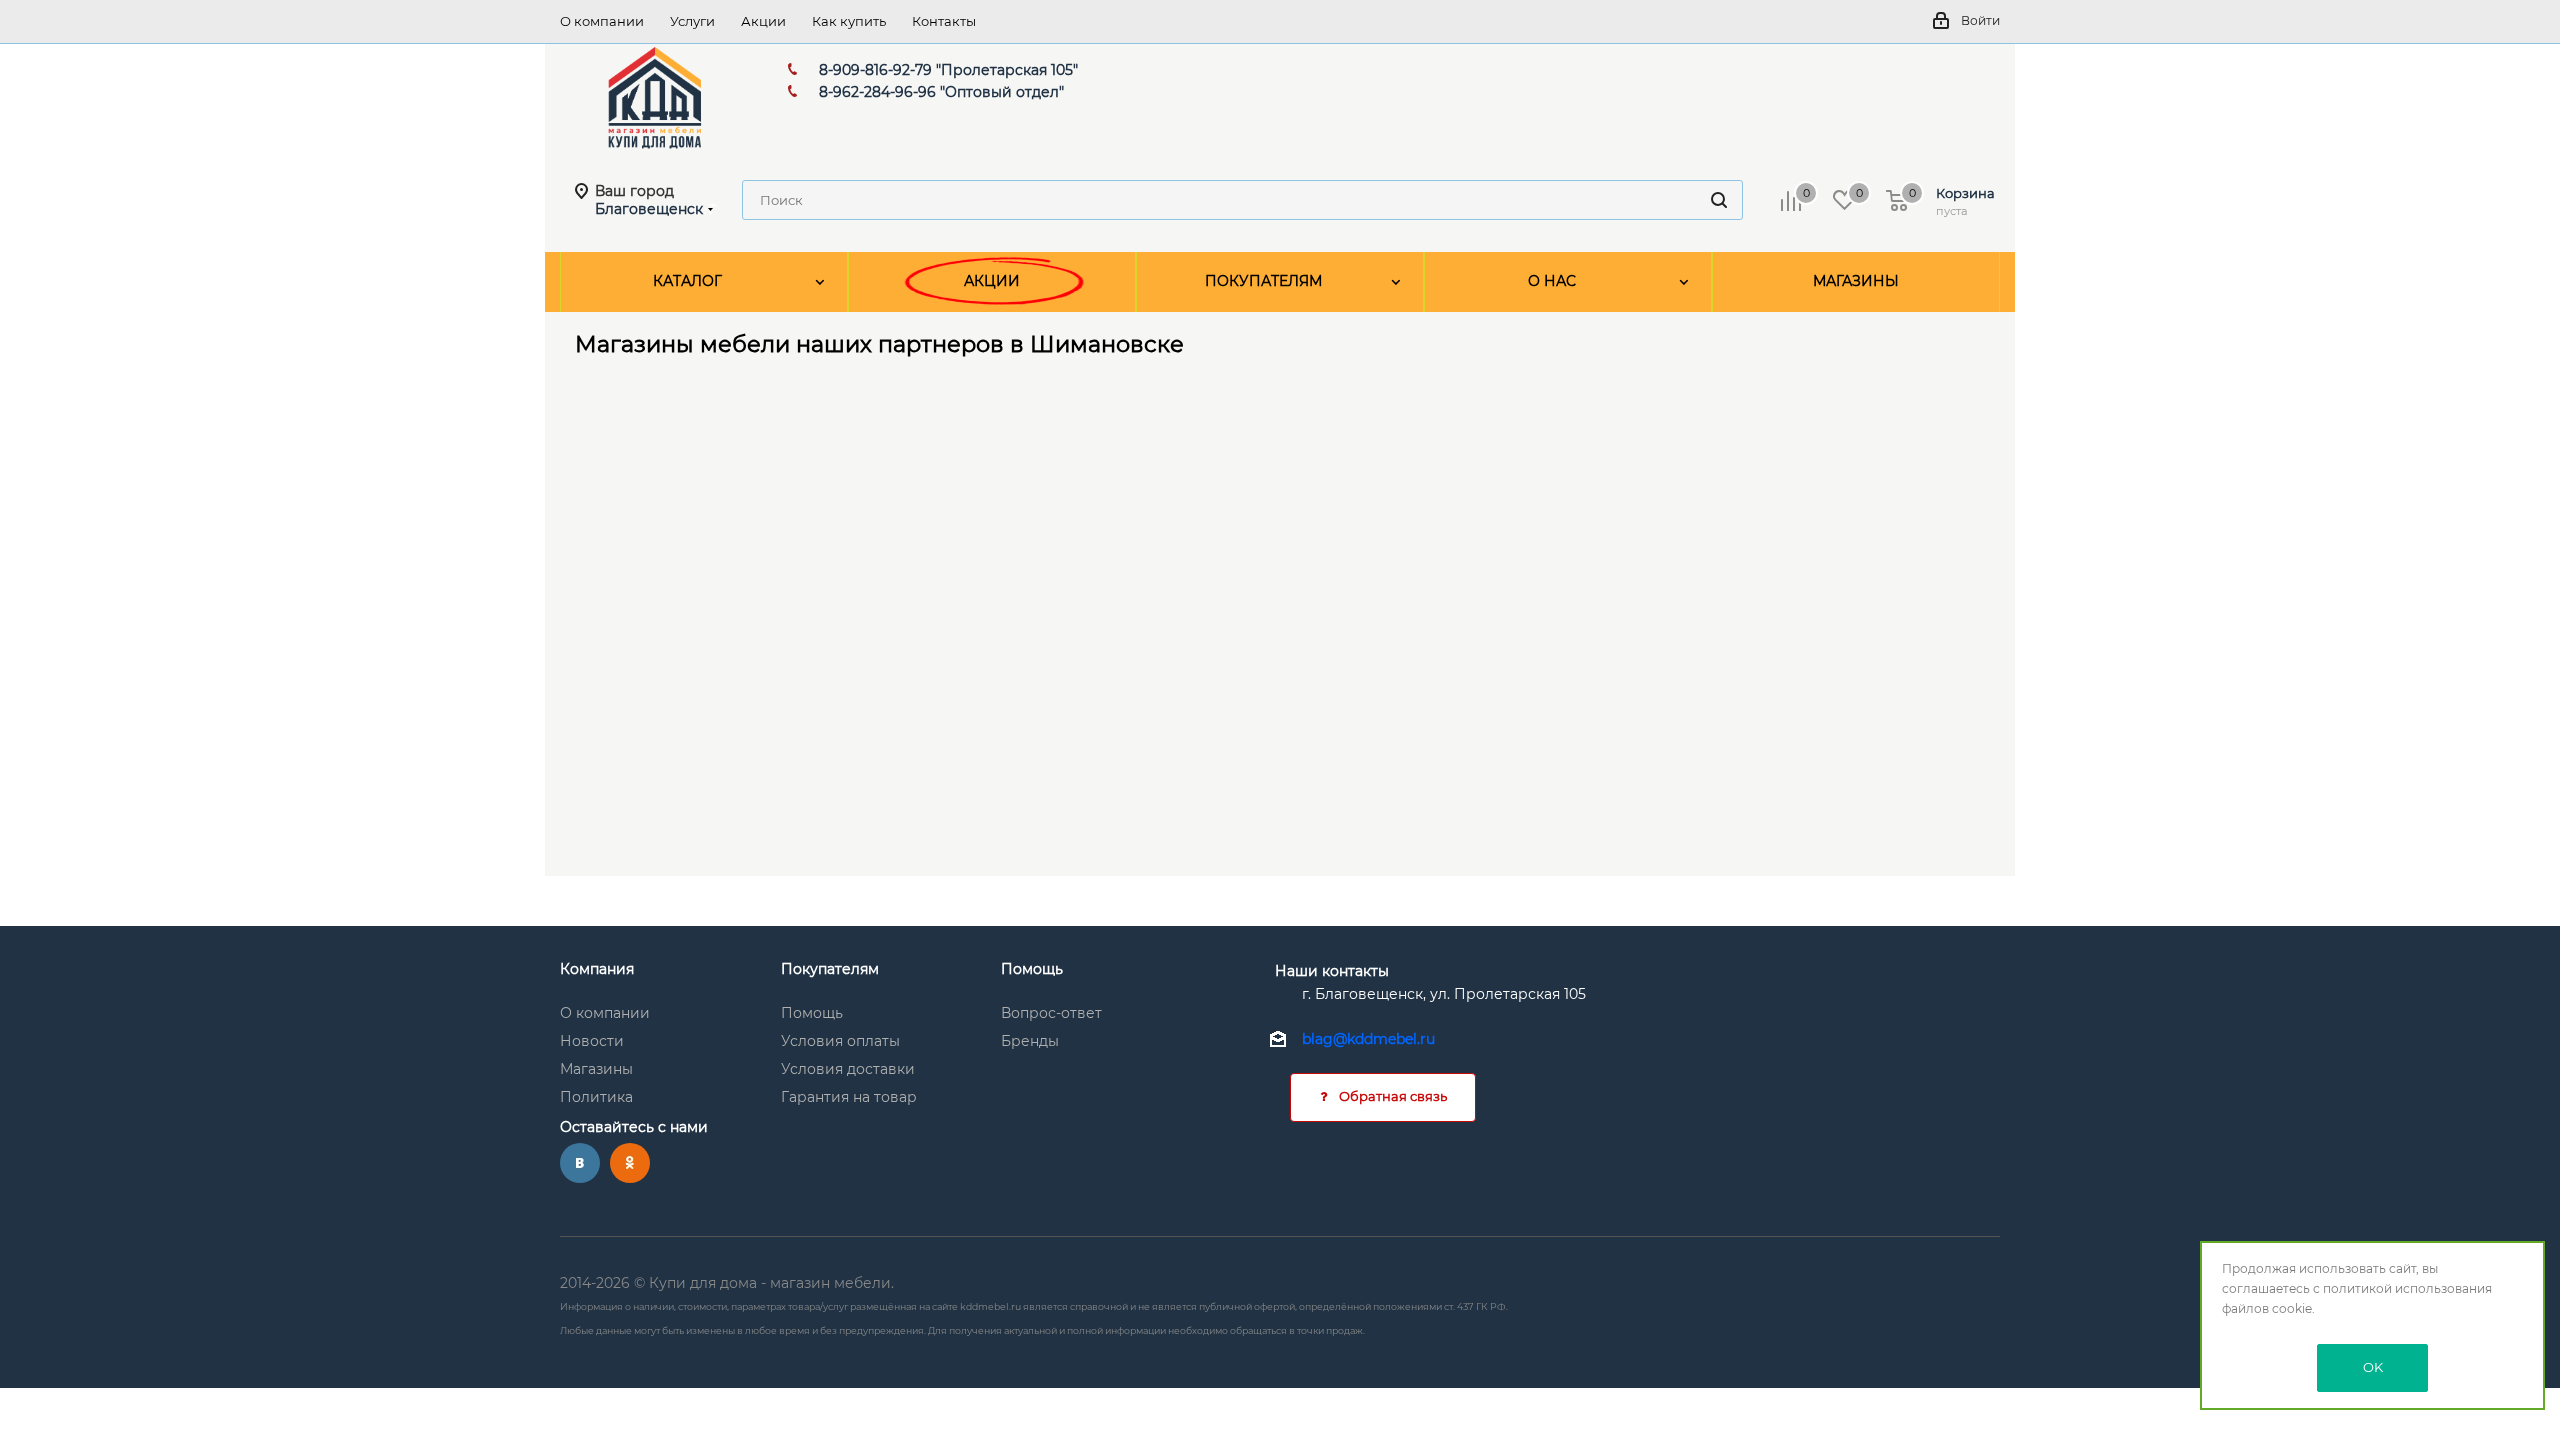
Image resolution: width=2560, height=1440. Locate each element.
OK (2373, 1367)
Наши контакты (1332, 971)
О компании (605, 1013)
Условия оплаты (840, 1041)
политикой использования (2407, 1288)
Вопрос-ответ (1051, 1013)
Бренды (1030, 1041)
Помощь (812, 1013)
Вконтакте (580, 1163)
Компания (597, 969)
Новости (592, 1041)
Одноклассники (630, 1163)
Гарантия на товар (849, 1097)
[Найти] (1719, 200)
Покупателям (830, 969)
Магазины (596, 1069)
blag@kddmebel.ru (1368, 1040)
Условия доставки (848, 1069)
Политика (596, 1097)
